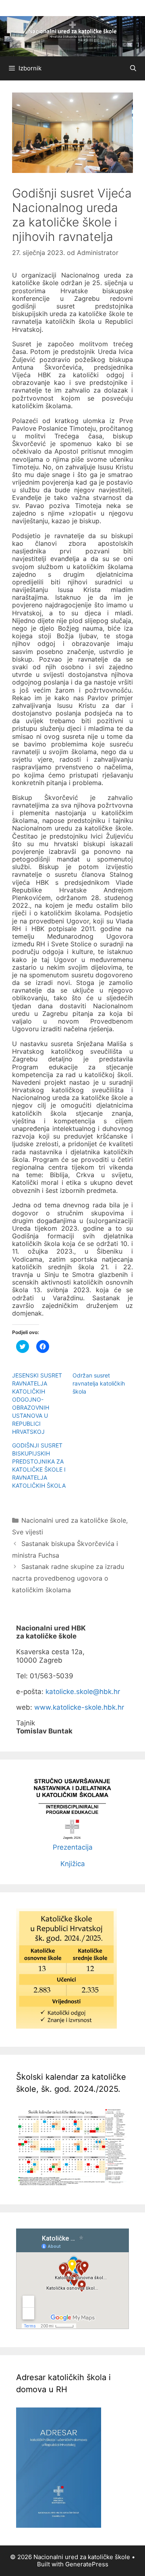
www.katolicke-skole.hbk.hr (79, 1707)
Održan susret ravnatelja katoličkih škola (99, 1383)
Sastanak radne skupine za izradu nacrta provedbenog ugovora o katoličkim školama (68, 1578)
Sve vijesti (28, 1532)
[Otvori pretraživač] (133, 68)
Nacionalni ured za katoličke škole (74, 1520)
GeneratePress (87, 2564)
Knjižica (73, 1864)
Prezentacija (73, 1847)
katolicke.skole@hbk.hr (83, 1692)
